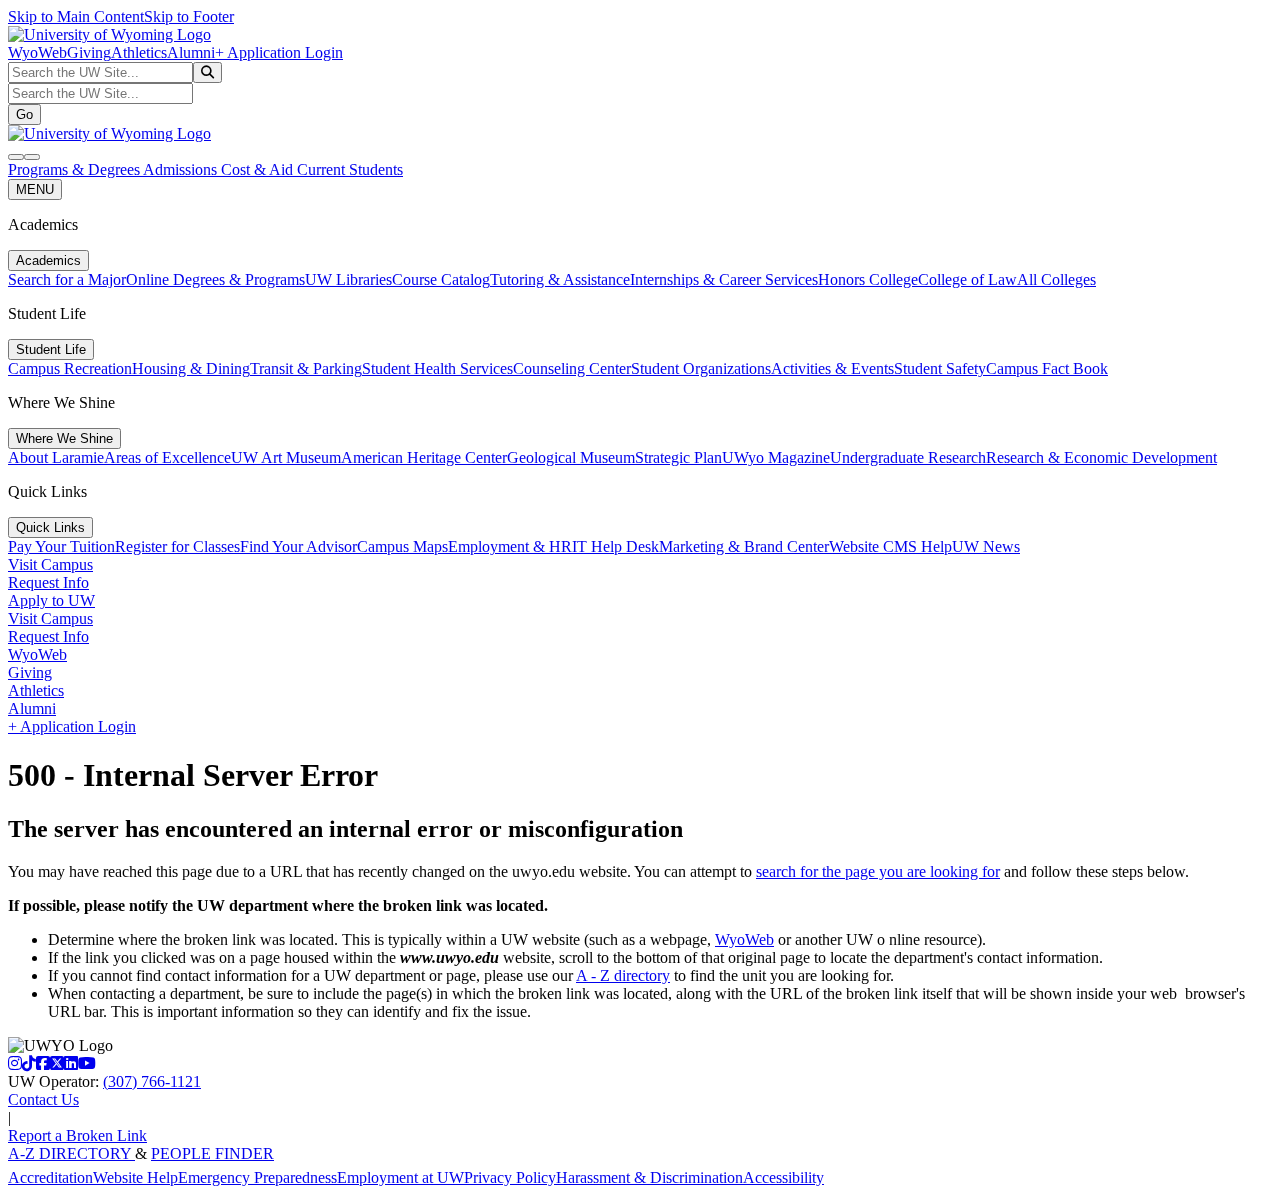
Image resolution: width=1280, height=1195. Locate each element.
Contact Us (43, 1099)
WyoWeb (37, 52)
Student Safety (940, 368)
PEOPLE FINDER (212, 1153)
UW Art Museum (286, 457)
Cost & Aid (259, 169)
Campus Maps (402, 546)
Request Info (48, 582)
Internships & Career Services (724, 279)
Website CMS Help (890, 546)
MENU (35, 189)
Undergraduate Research (908, 457)
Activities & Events (832, 368)
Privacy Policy (510, 1177)
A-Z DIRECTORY (71, 1153)
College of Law (967, 279)
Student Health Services (437, 368)
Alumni (191, 52)
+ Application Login (279, 52)
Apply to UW (51, 600)
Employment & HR (510, 546)
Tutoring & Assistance (560, 279)
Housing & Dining (191, 368)
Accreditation (50, 1177)
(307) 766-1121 (152, 1081)
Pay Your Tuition (61, 546)
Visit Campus (50, 564)
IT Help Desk (615, 546)
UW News (986, 546)
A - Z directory (623, 975)
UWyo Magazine (776, 457)
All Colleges (1056, 279)
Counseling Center (572, 368)
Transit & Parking (306, 368)
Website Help (135, 1177)
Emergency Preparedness (257, 1177)
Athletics (139, 52)
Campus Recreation (70, 368)
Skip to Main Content (76, 16)
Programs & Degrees (75, 169)
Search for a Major (67, 279)
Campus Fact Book (1047, 368)
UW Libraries (348, 279)
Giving (89, 52)
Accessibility (783, 1177)
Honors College (868, 279)
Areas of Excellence (167, 457)
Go (24, 114)
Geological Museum (571, 457)
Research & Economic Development (1101, 457)
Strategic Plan (678, 457)
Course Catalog (441, 279)
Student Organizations (701, 368)
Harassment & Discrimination (649, 1177)
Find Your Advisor (298, 546)
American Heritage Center (424, 457)
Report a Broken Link (77, 1135)
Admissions (182, 169)
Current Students (350, 169)
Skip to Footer (189, 16)
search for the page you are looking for (878, 871)
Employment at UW (400, 1177)
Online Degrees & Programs (215, 279)
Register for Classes (177, 546)
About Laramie (56, 457)
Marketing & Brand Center (744, 546)
